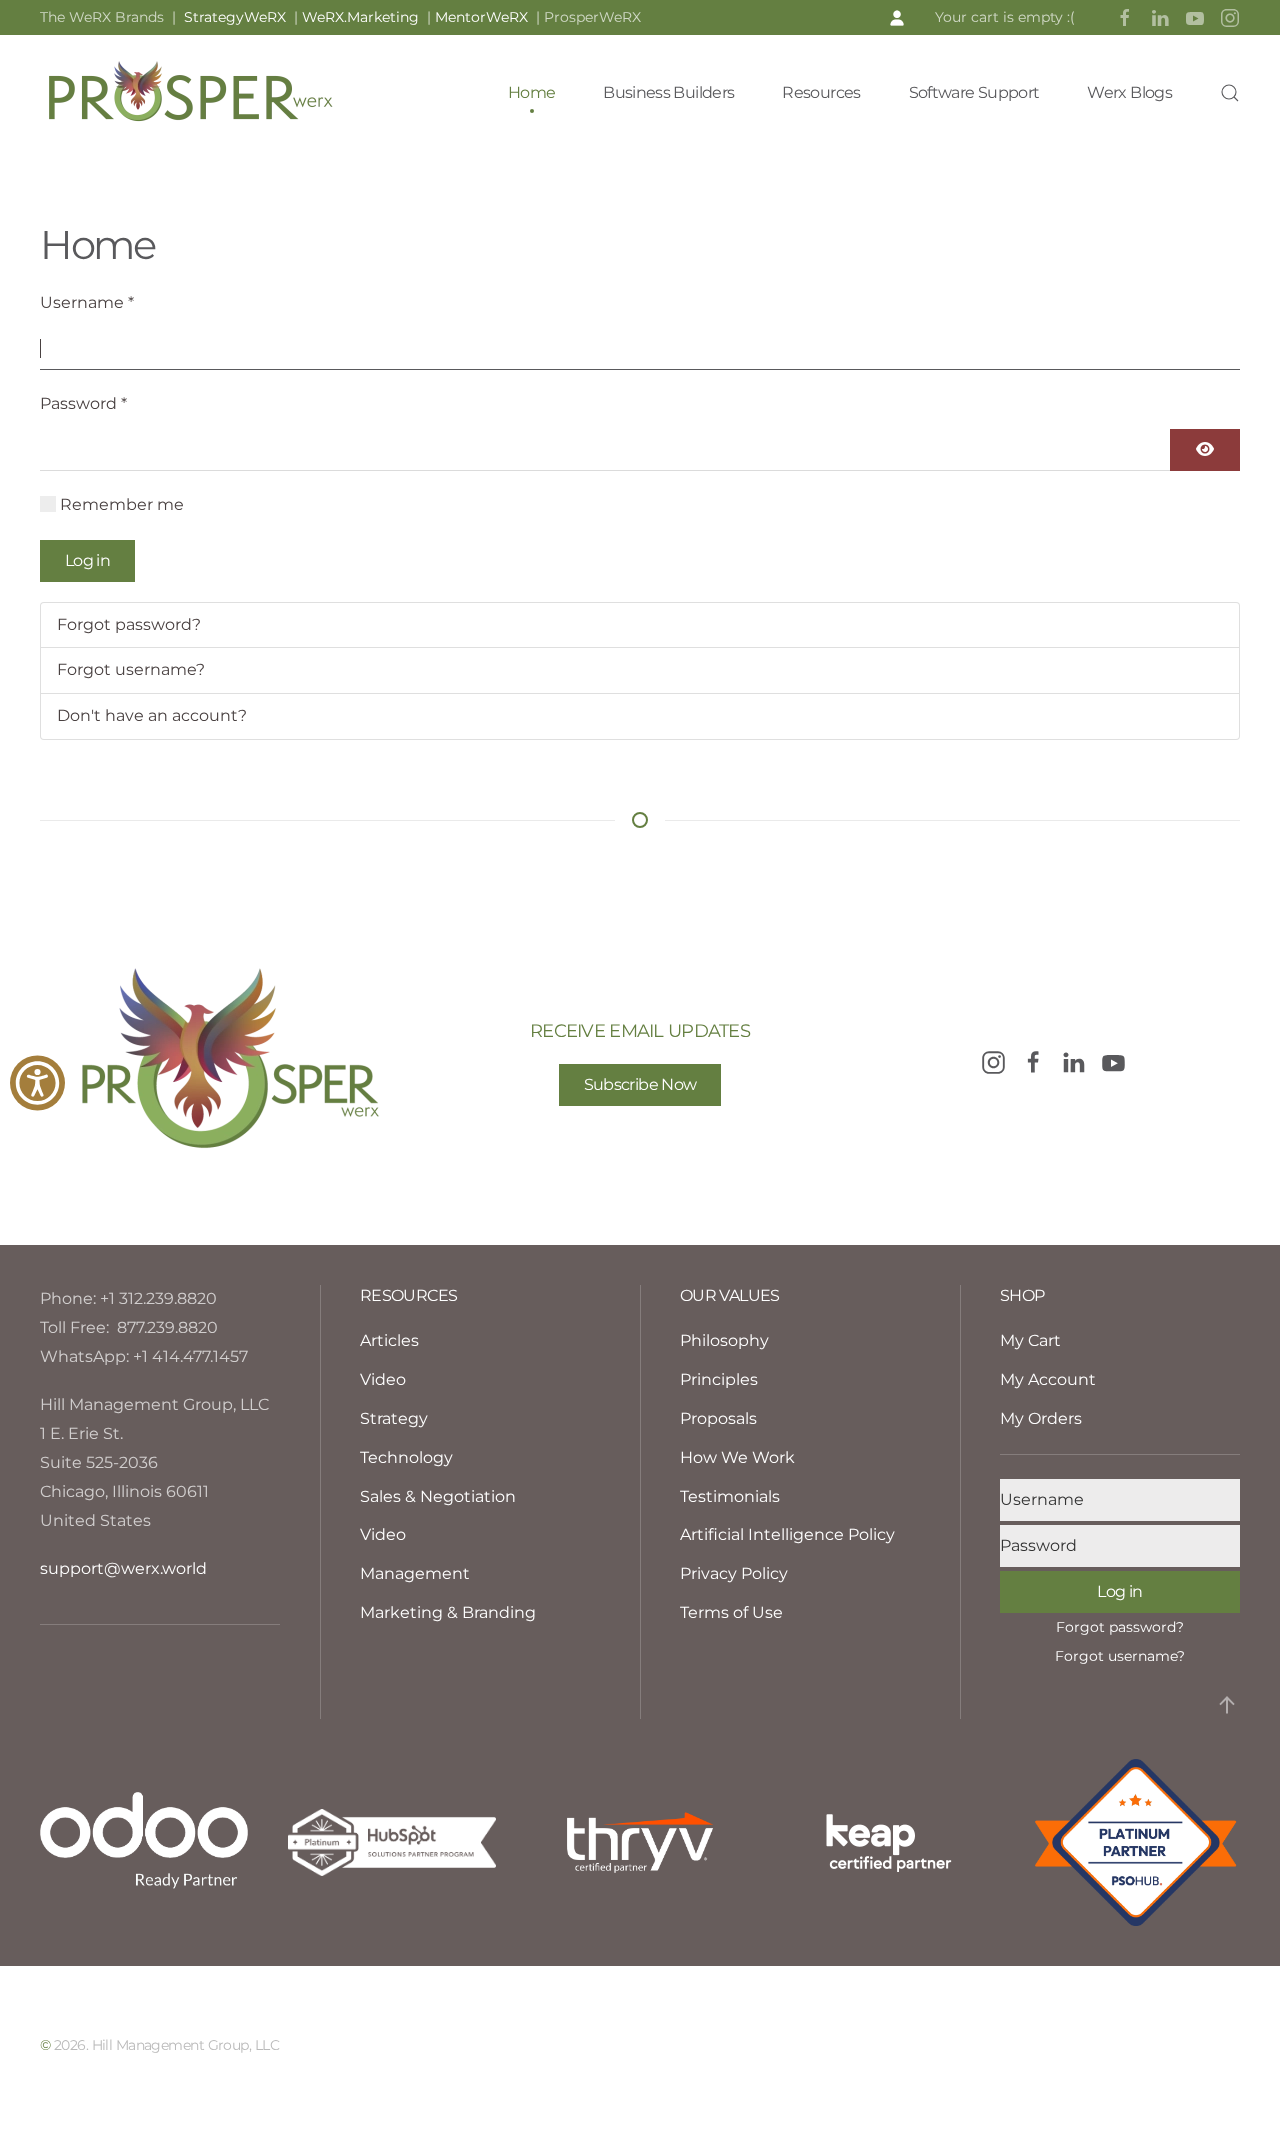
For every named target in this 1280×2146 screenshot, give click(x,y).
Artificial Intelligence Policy (787, 1534)
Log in (87, 560)
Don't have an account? (152, 715)
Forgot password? (129, 624)
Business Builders (668, 92)
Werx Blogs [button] (1129, 92)
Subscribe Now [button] (640, 1084)
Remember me (122, 504)
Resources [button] (821, 92)
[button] (897, 17)
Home (531, 92)
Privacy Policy (734, 1573)
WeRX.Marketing (360, 17)
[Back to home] (190, 93)
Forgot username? (131, 669)
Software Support (974, 92)
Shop (1022, 1295)
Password (83, 403)
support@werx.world (123, 1568)
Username (87, 302)
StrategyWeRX (239, 17)
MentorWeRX (481, 17)
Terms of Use (731, 1612)
